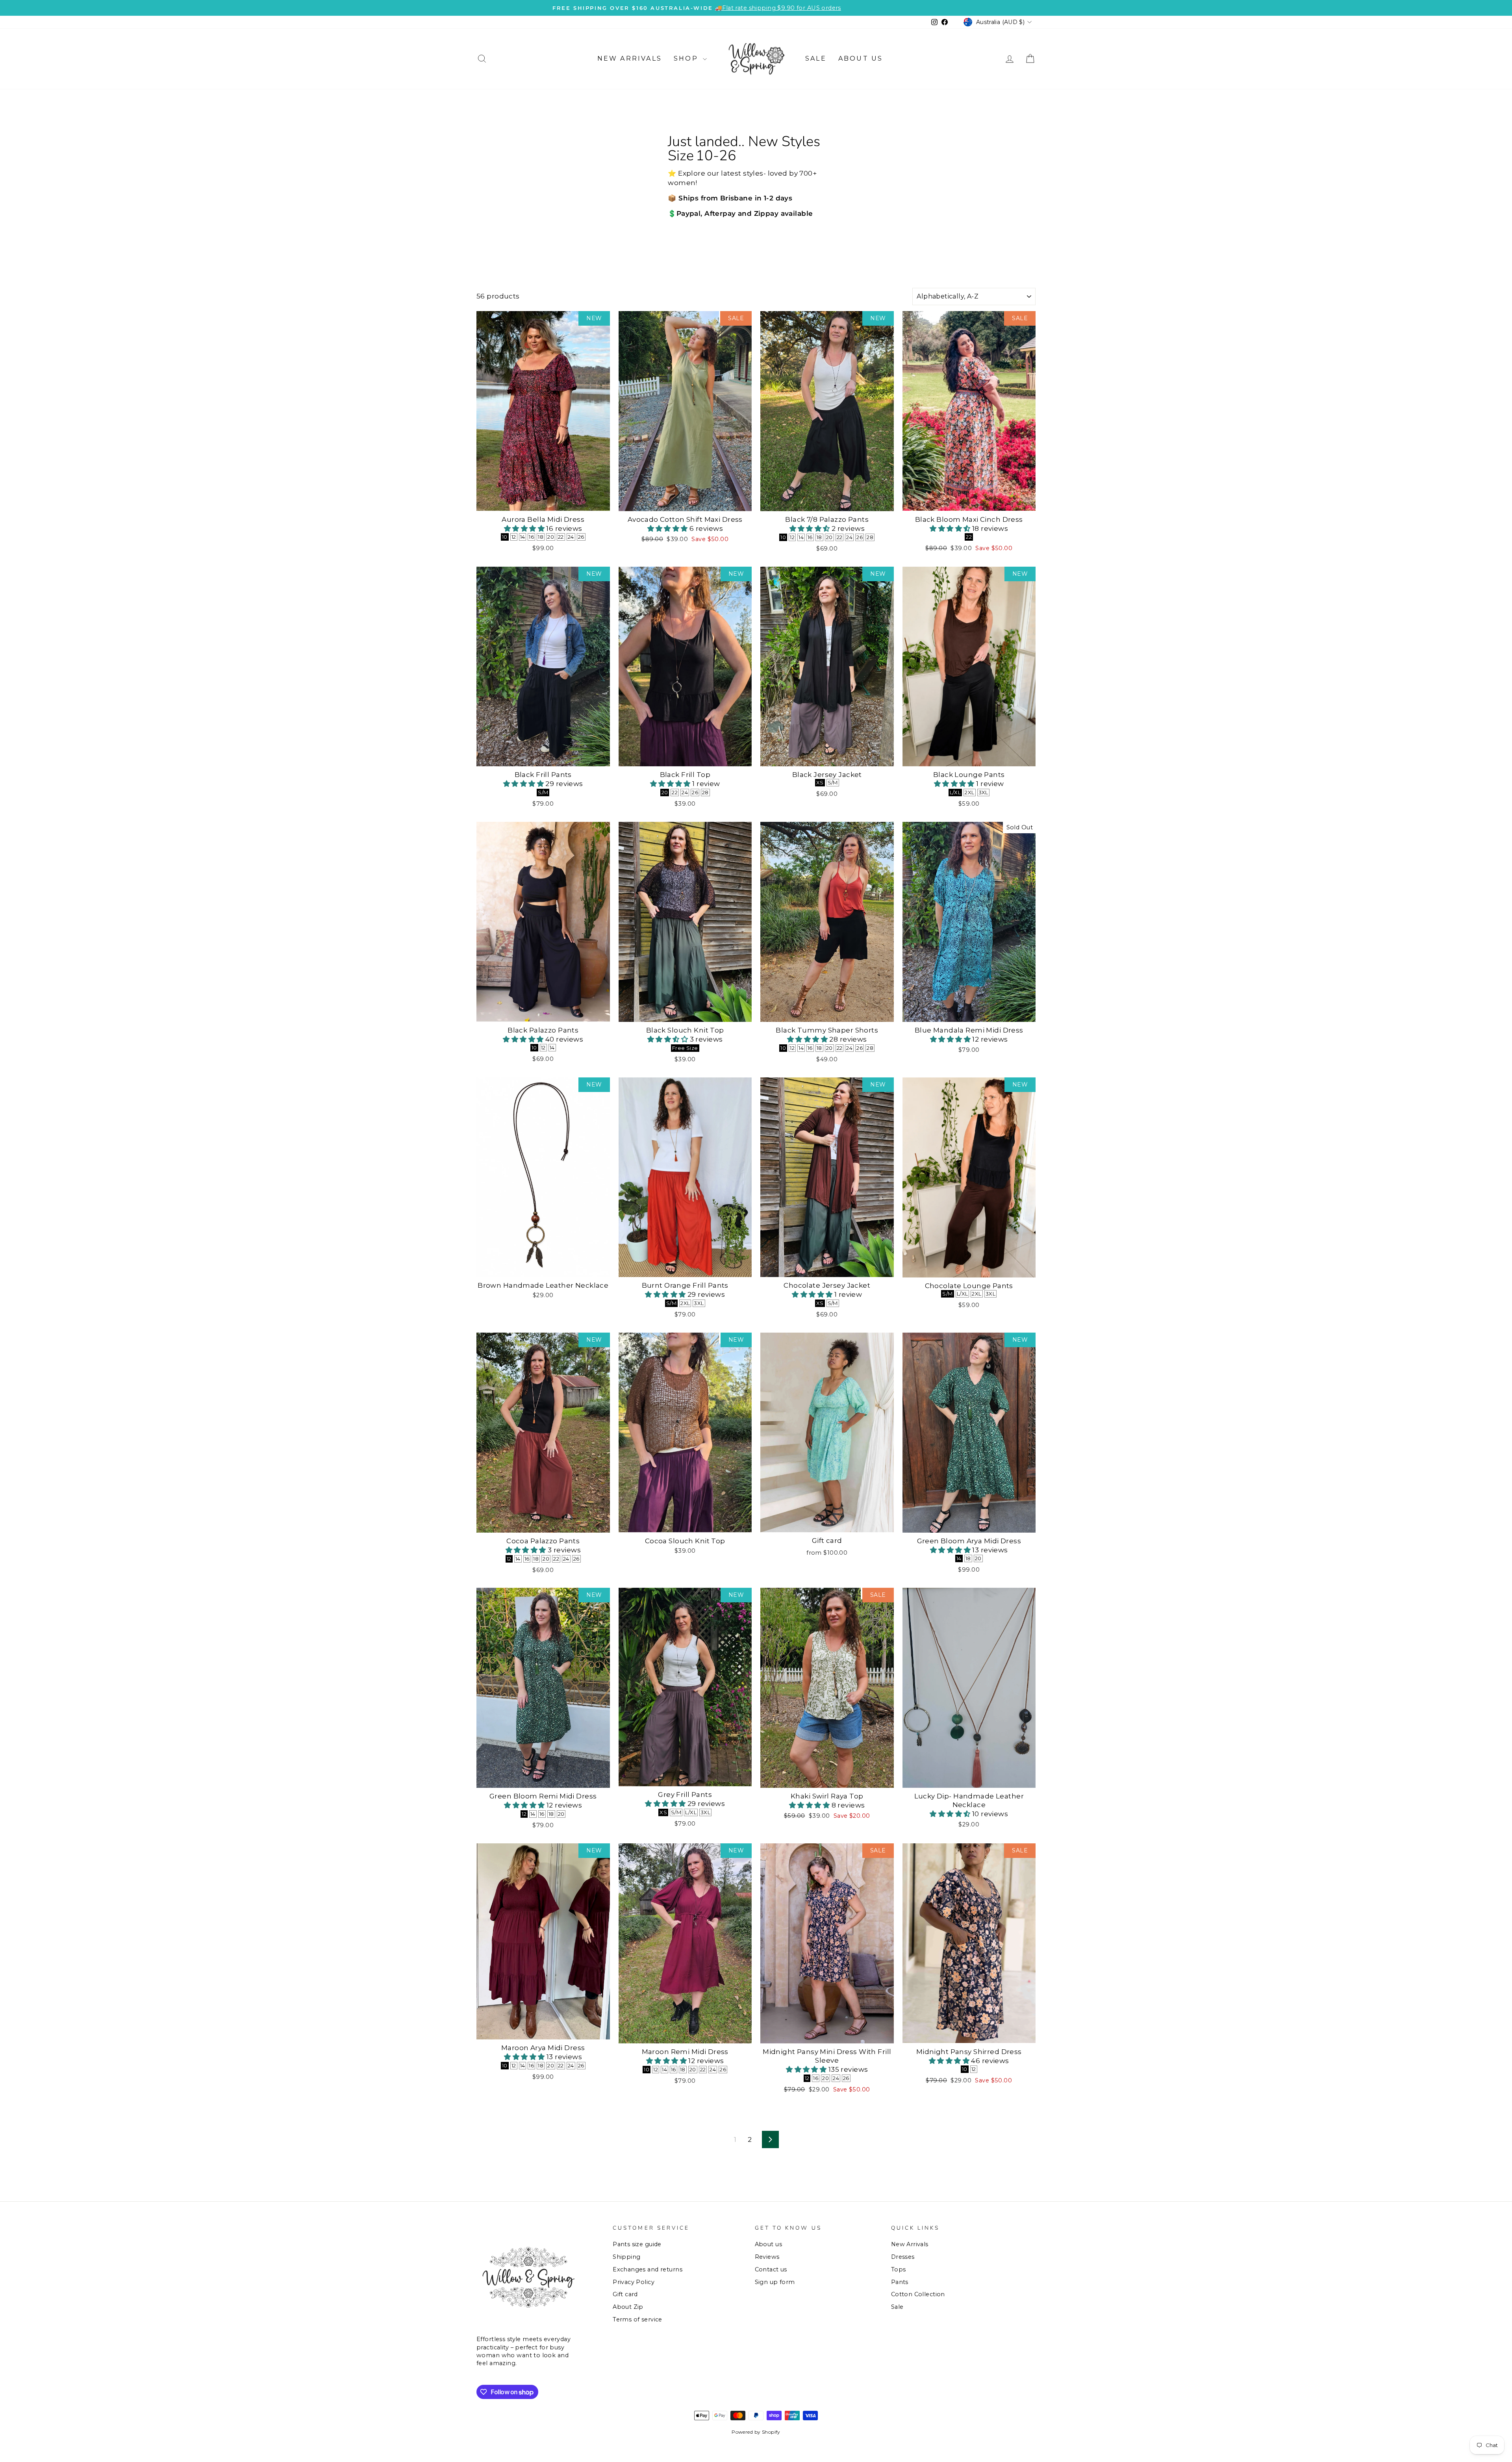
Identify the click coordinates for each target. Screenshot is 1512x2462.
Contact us (771, 2269)
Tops (899, 2269)
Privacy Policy (634, 2282)
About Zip (628, 2307)
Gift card (625, 2294)
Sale (816, 58)
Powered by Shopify (756, 2432)
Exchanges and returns (648, 2269)
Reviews (767, 2257)
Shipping (626, 2257)
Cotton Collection (918, 2294)
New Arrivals (630, 58)
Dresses (903, 2257)
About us (861, 58)
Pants (900, 2282)
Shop (687, 58)
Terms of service (637, 2319)
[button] (525, 528)
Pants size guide (637, 2244)
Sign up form (775, 2282)
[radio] (505, 537)
